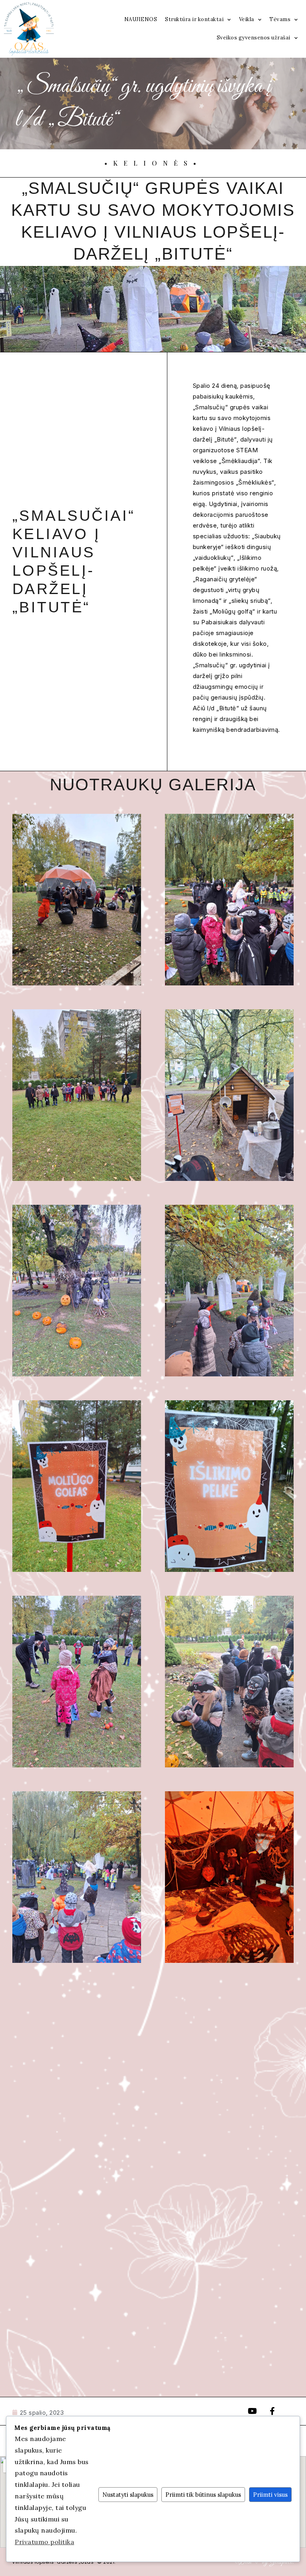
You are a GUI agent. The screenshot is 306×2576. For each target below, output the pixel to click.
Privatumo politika (44, 2542)
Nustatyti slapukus (128, 2495)
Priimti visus (270, 2495)
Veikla (247, 19)
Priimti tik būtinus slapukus (203, 2495)
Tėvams (280, 19)
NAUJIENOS (141, 19)
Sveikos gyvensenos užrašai (254, 38)
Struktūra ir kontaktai (194, 19)
